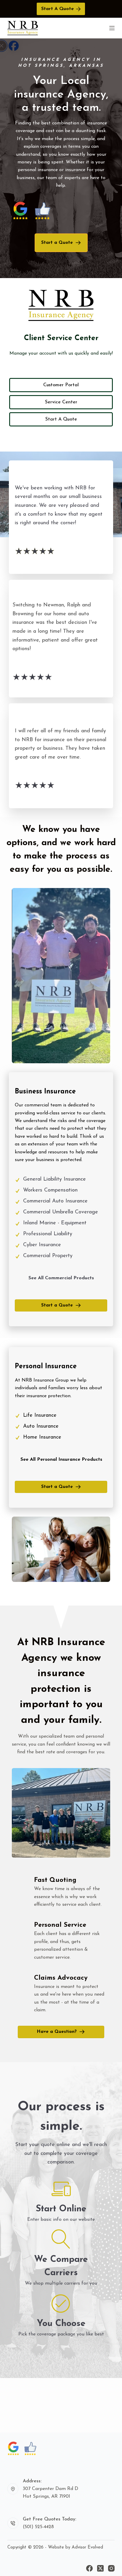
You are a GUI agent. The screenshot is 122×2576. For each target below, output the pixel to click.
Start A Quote (57, 9)
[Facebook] (89, 2568)
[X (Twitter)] (100, 2568)
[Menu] (112, 28)
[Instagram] (111, 2568)
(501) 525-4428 (38, 2527)
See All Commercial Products (61, 1278)
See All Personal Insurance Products (61, 1460)
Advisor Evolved (87, 2547)
